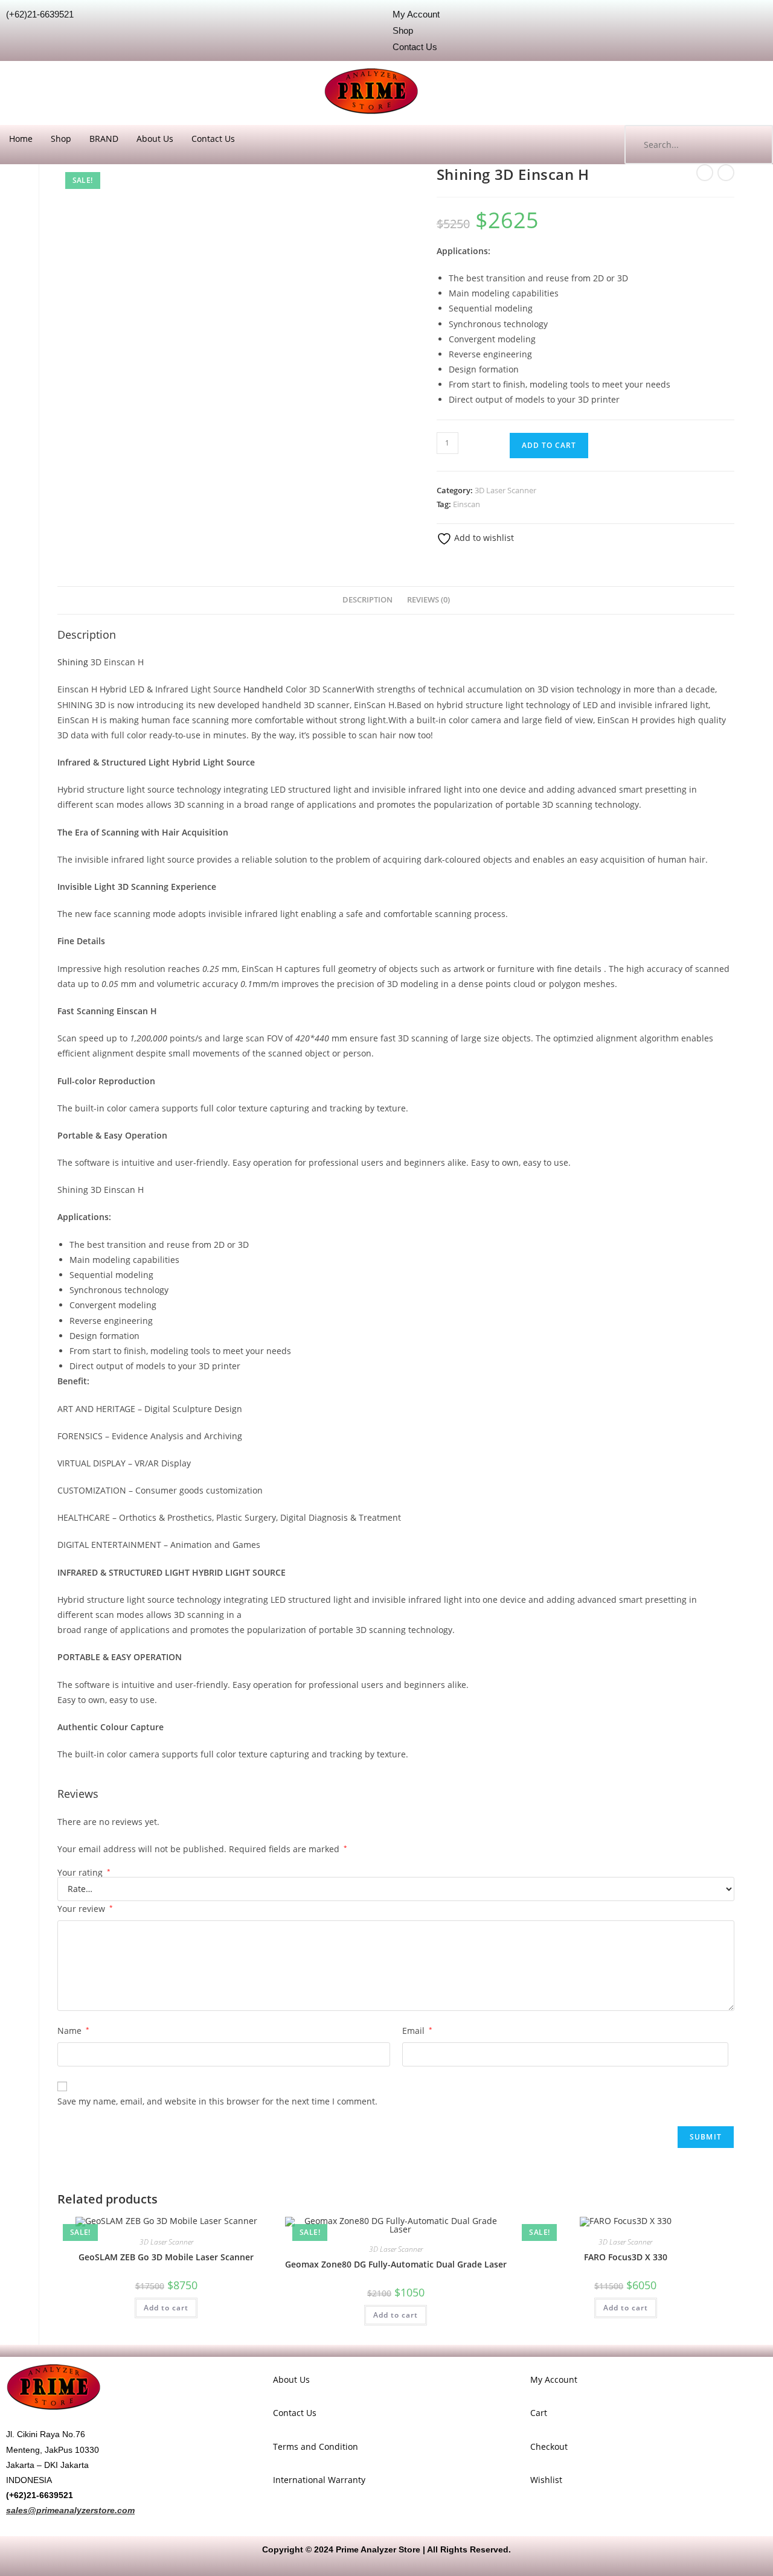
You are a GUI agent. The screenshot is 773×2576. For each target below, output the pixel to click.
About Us (155, 139)
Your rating (84, 1873)
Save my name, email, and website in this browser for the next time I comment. (217, 2101)
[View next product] (726, 173)
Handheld (263, 689)
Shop (61, 139)
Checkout (549, 2447)
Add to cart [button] (166, 2308)
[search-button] (752, 145)
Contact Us (213, 139)
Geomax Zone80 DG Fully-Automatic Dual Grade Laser (396, 2264)
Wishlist (546, 2480)
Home (21, 139)
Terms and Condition (316, 2447)
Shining (73, 662)
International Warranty (319, 2480)
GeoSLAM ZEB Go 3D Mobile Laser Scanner (166, 2257)
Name (73, 2031)
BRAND (104, 139)
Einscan (467, 504)
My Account (554, 2379)
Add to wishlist (483, 538)
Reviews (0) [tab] (428, 600)
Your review (85, 1909)
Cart (539, 2413)
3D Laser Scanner (505, 490)
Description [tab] (367, 600)
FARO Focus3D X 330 (626, 2257)
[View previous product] (705, 173)
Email (417, 2031)
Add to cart (549, 445)
